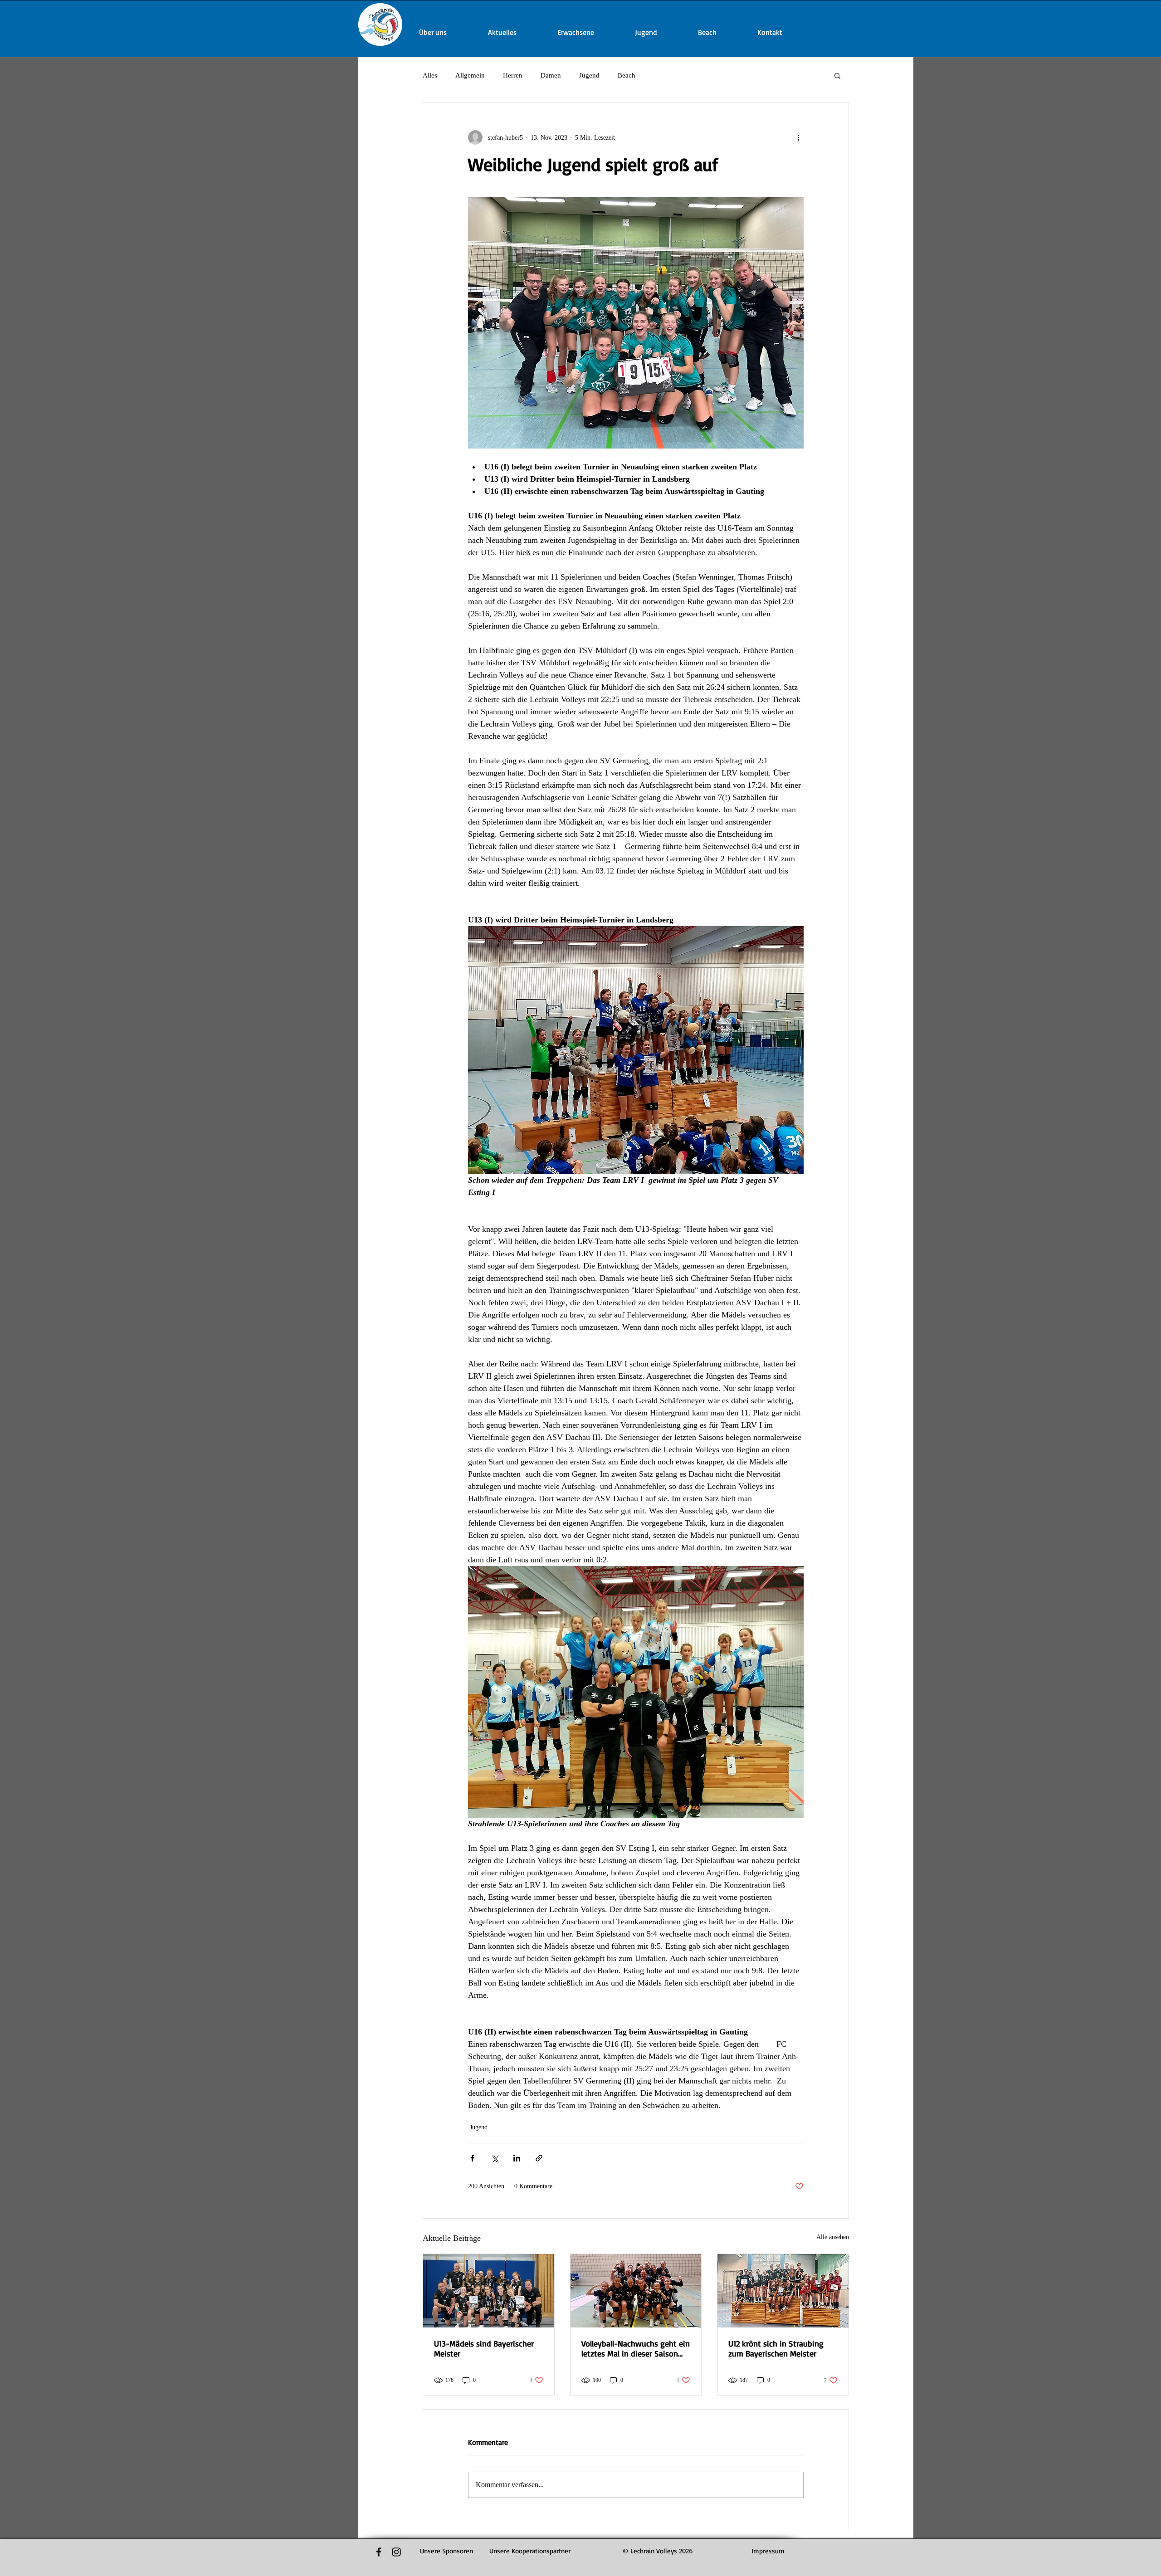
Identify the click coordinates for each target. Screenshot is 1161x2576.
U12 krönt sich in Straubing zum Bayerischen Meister (776, 2348)
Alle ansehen (833, 2237)
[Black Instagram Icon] (396, 2552)
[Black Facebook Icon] (379, 2552)
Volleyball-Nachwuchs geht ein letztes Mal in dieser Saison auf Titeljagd (636, 2348)
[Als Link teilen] (539, 2158)
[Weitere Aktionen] (798, 137)
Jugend (589, 75)
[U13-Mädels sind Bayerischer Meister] (489, 2291)
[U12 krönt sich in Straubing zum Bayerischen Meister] (783, 2291)
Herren (513, 75)
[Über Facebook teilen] (472, 2158)
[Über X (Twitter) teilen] (495, 2158)
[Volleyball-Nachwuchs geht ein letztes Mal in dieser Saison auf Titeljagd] (636, 2291)
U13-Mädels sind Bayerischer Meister (484, 2348)
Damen (551, 75)
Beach (627, 75)
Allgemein (470, 75)
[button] (837, 75)
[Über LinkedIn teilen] (517, 2158)
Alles (430, 75)
